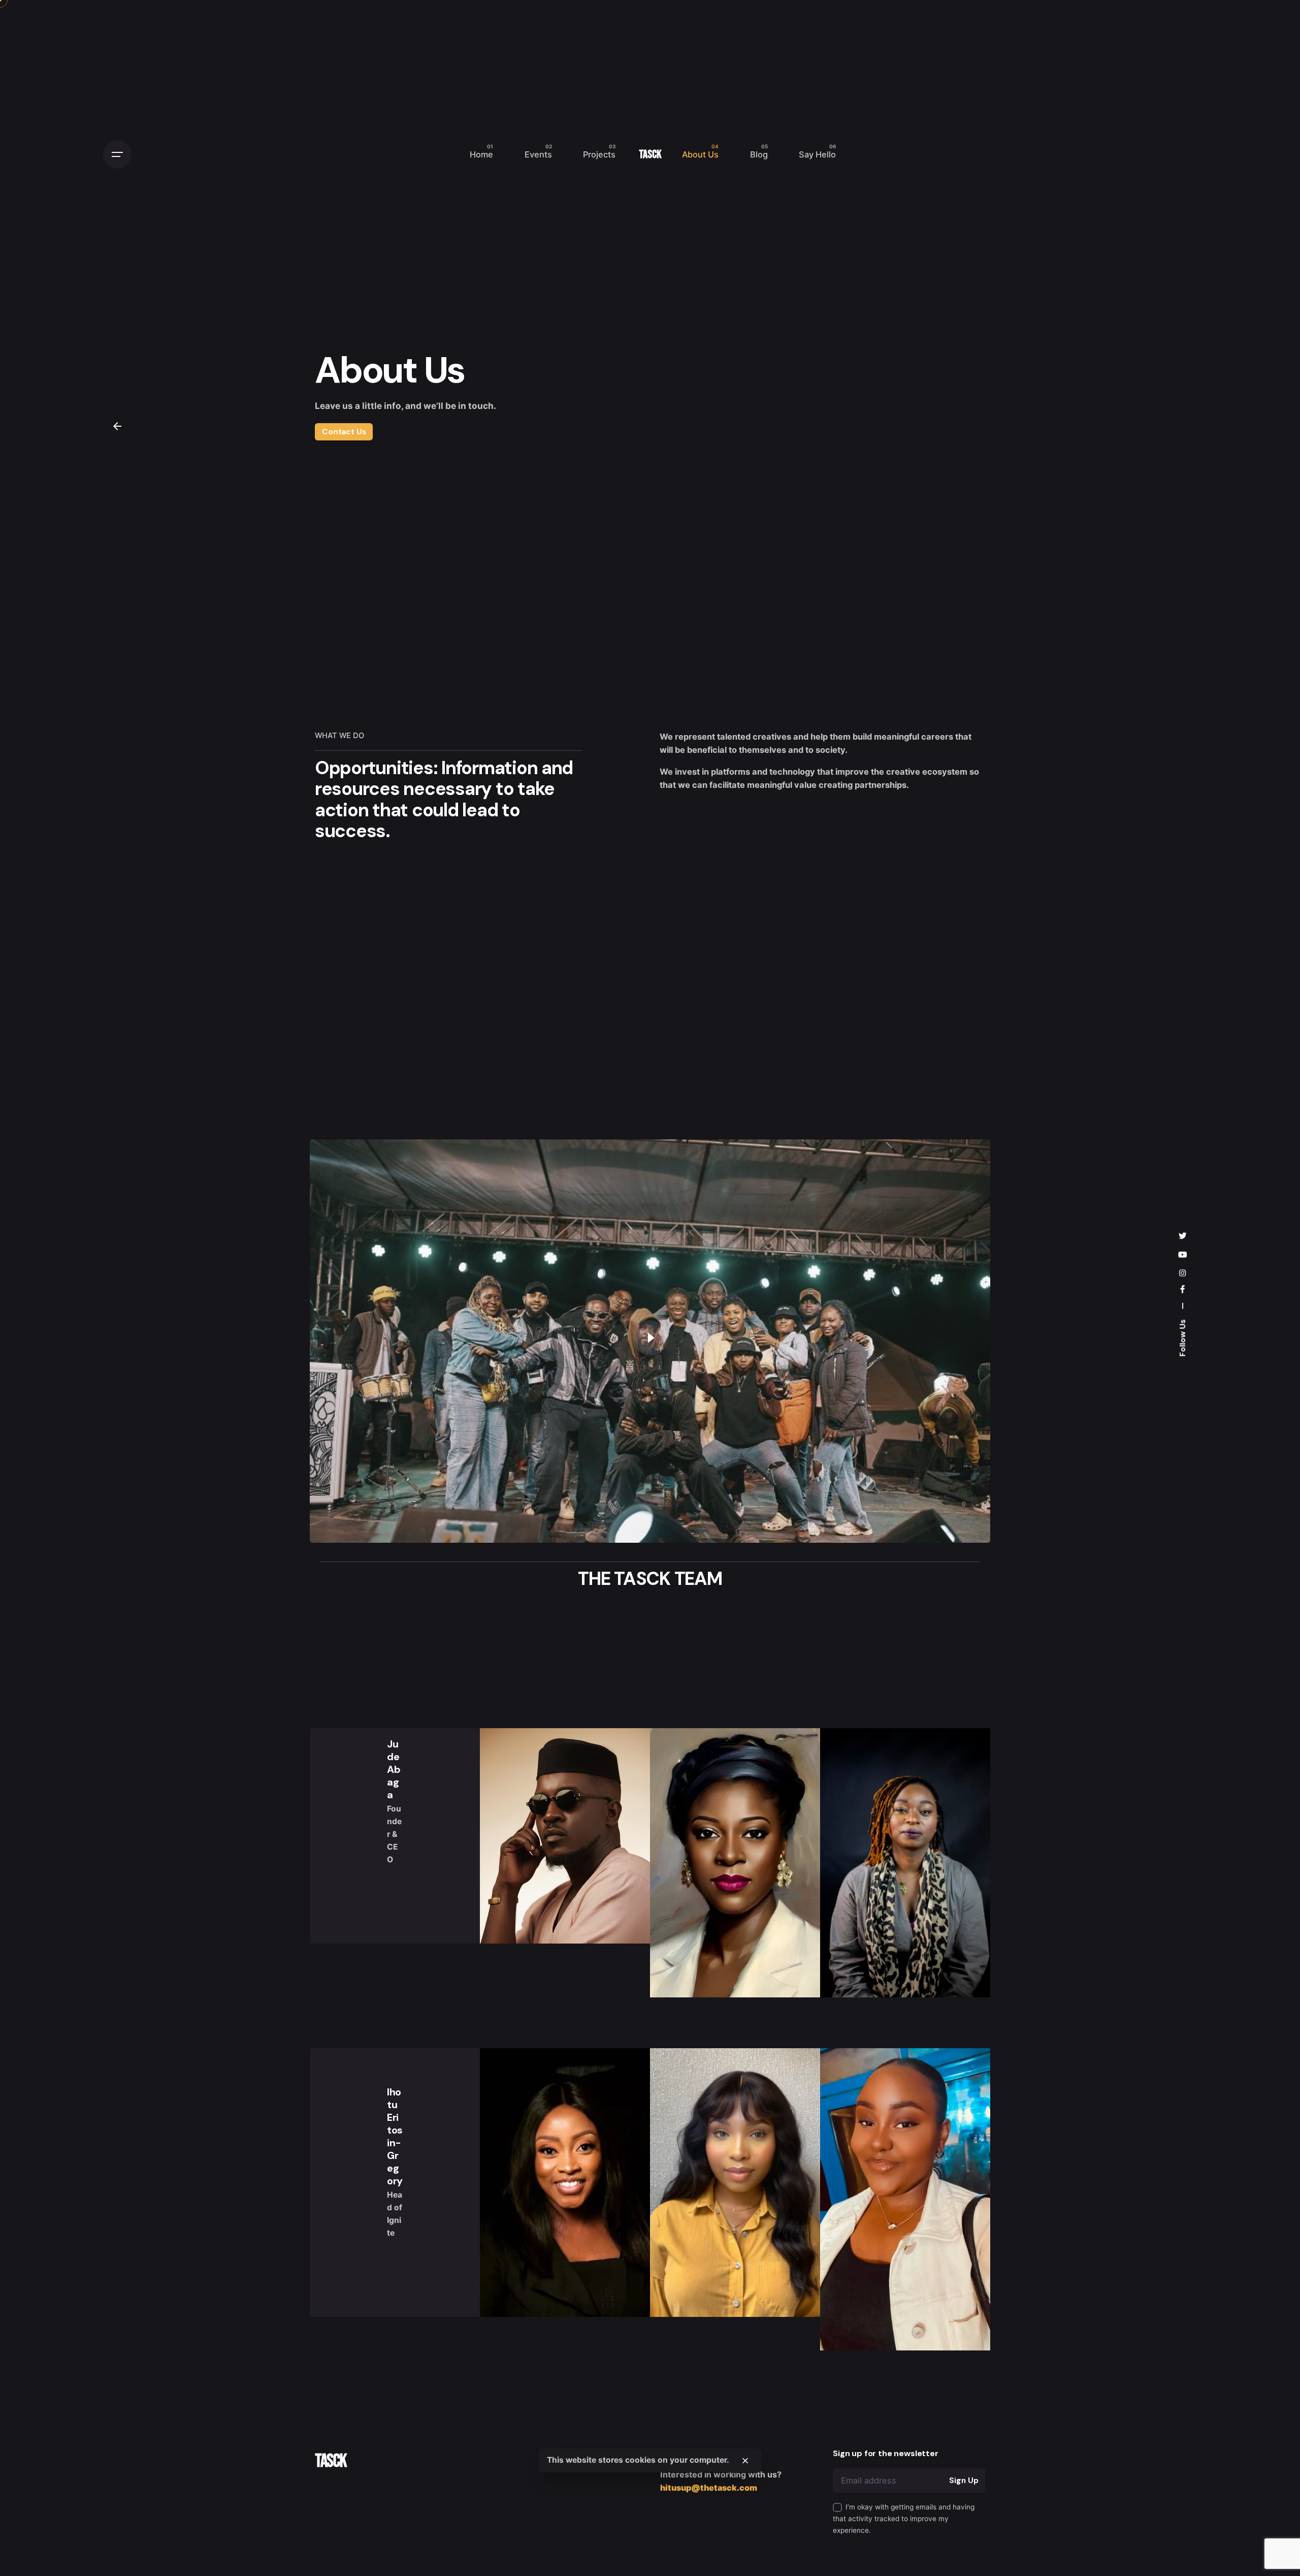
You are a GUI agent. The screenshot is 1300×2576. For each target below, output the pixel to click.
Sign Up (964, 2480)
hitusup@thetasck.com (709, 2488)
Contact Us (344, 431)
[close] (745, 2461)
